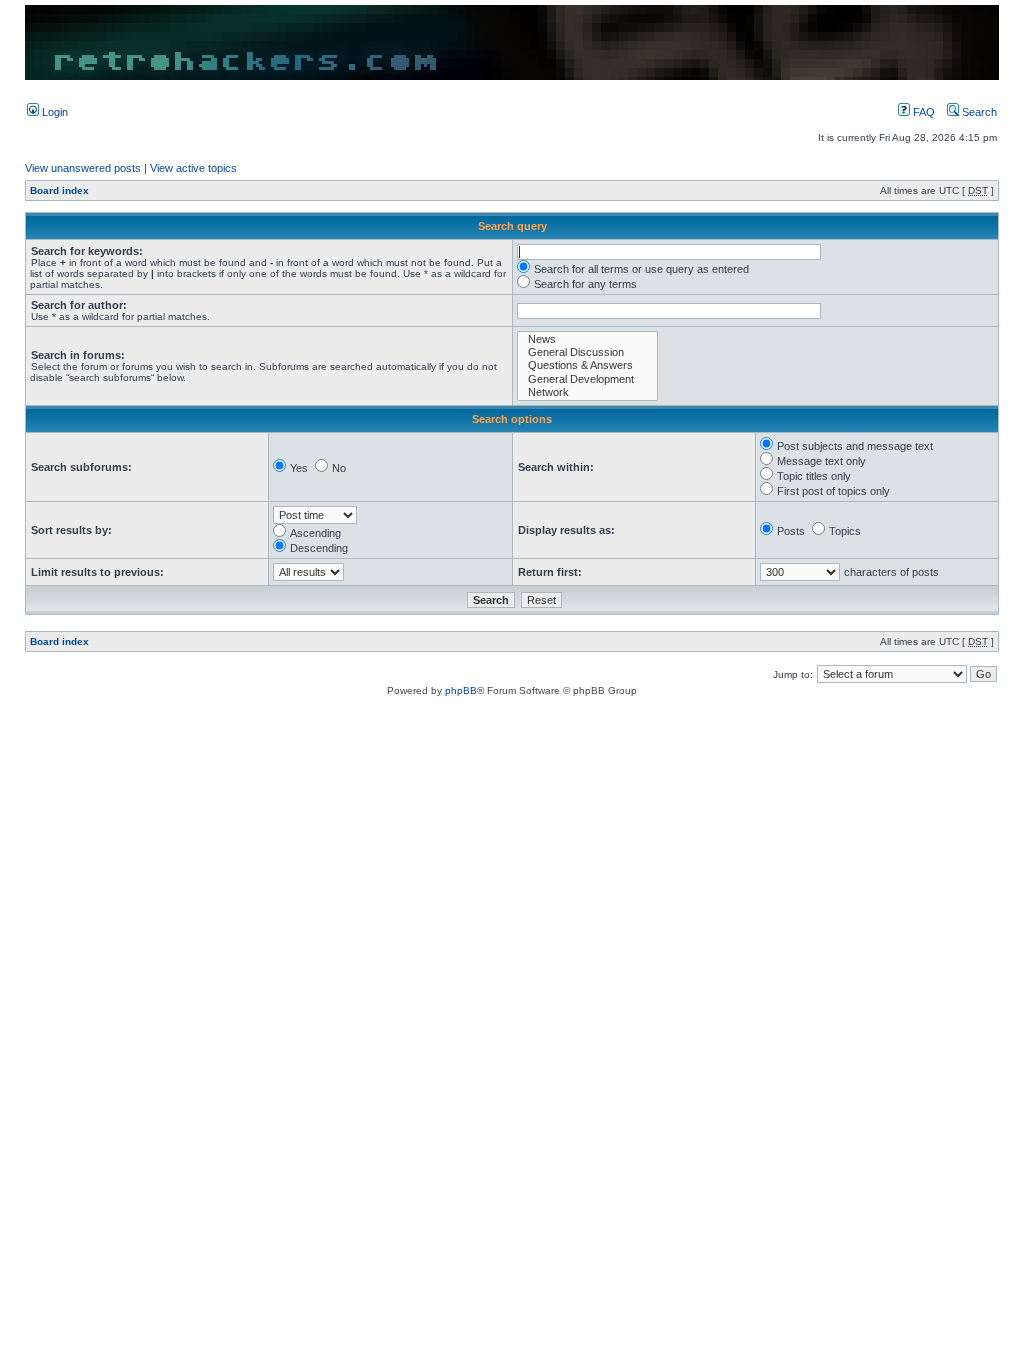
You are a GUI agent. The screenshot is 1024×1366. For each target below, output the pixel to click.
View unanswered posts (83, 168)
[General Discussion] (587, 352)
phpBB (461, 690)
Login (53, 112)
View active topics (193, 168)
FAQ (922, 112)
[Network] (587, 392)
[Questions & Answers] (587, 365)
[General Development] (587, 379)
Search (978, 112)
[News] (587, 339)
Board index (59, 190)
